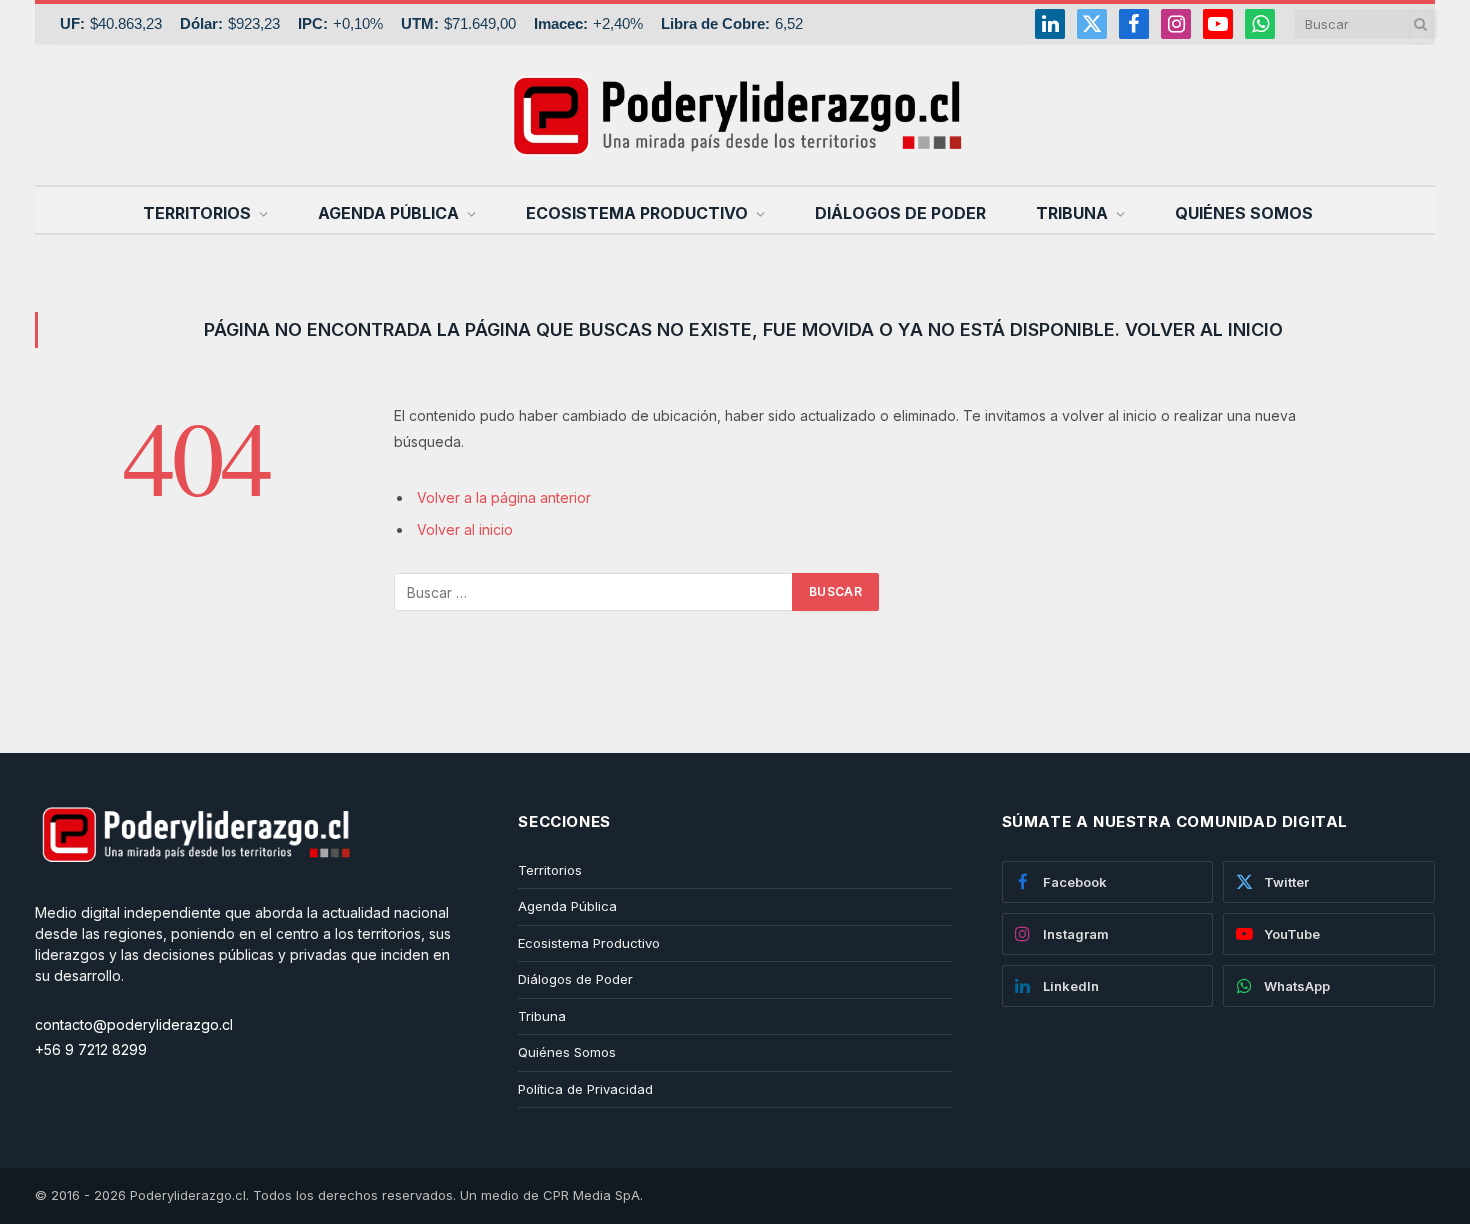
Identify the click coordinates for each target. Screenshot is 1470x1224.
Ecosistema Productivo (637, 213)
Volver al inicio (465, 529)
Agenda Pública (388, 213)
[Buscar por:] (594, 592)
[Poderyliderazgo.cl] (195, 891)
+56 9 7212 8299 (91, 1049)
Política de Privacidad (585, 1089)
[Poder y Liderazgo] (735, 115)
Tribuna (1072, 213)
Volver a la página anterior (504, 497)
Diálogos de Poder (900, 213)
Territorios (197, 213)
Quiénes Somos (1244, 213)
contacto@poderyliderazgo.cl (134, 1024)
